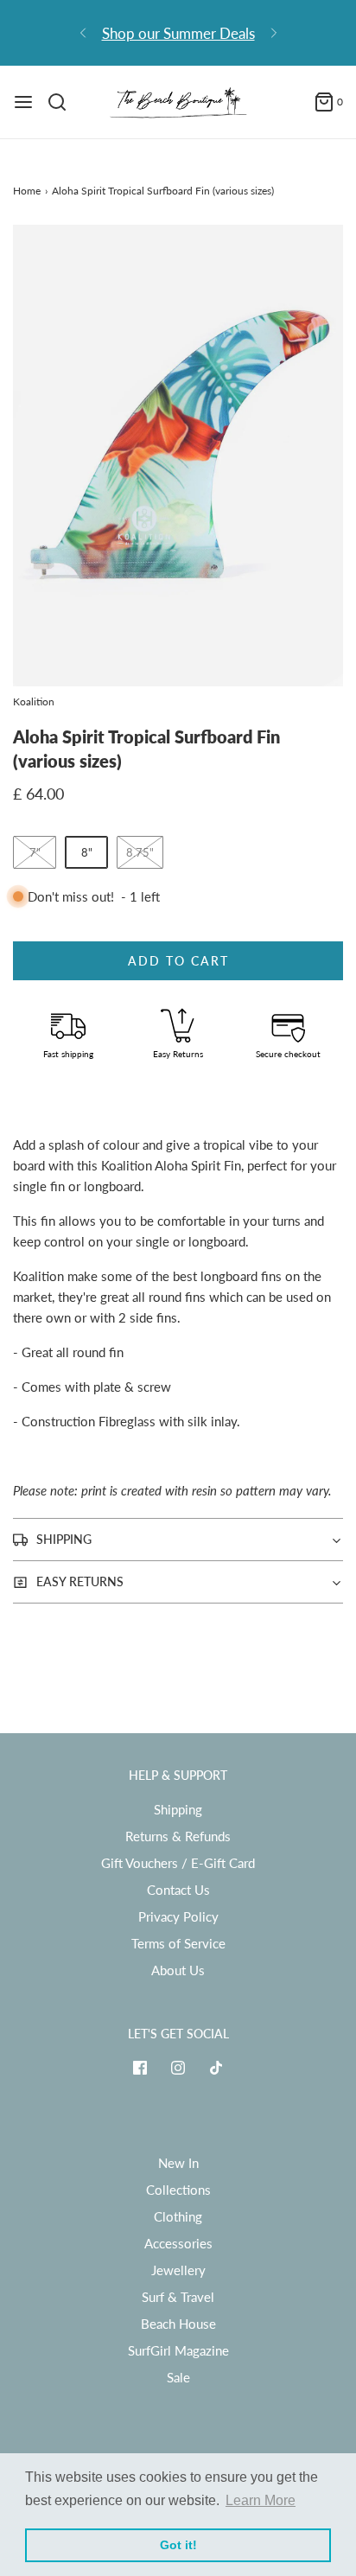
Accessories (178, 2243)
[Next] (274, 33)
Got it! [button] (178, 2545)
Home (27, 191)
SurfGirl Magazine (178, 2350)
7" (35, 852)
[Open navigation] (23, 102)
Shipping (178, 1809)
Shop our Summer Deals (178, 33)
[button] (178, 456)
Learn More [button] (261, 2500)
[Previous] (83, 33)
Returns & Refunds (178, 1836)
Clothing (178, 2216)
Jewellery (178, 2270)
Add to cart (178, 961)
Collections (178, 2190)
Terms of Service (178, 1943)
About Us (178, 1970)
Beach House (178, 2324)
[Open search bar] (64, 102)
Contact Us (178, 1890)
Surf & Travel (178, 2297)
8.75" (140, 852)
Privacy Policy (178, 1916)
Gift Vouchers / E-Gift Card (178, 1863)
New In (178, 2163)
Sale (178, 2377)
